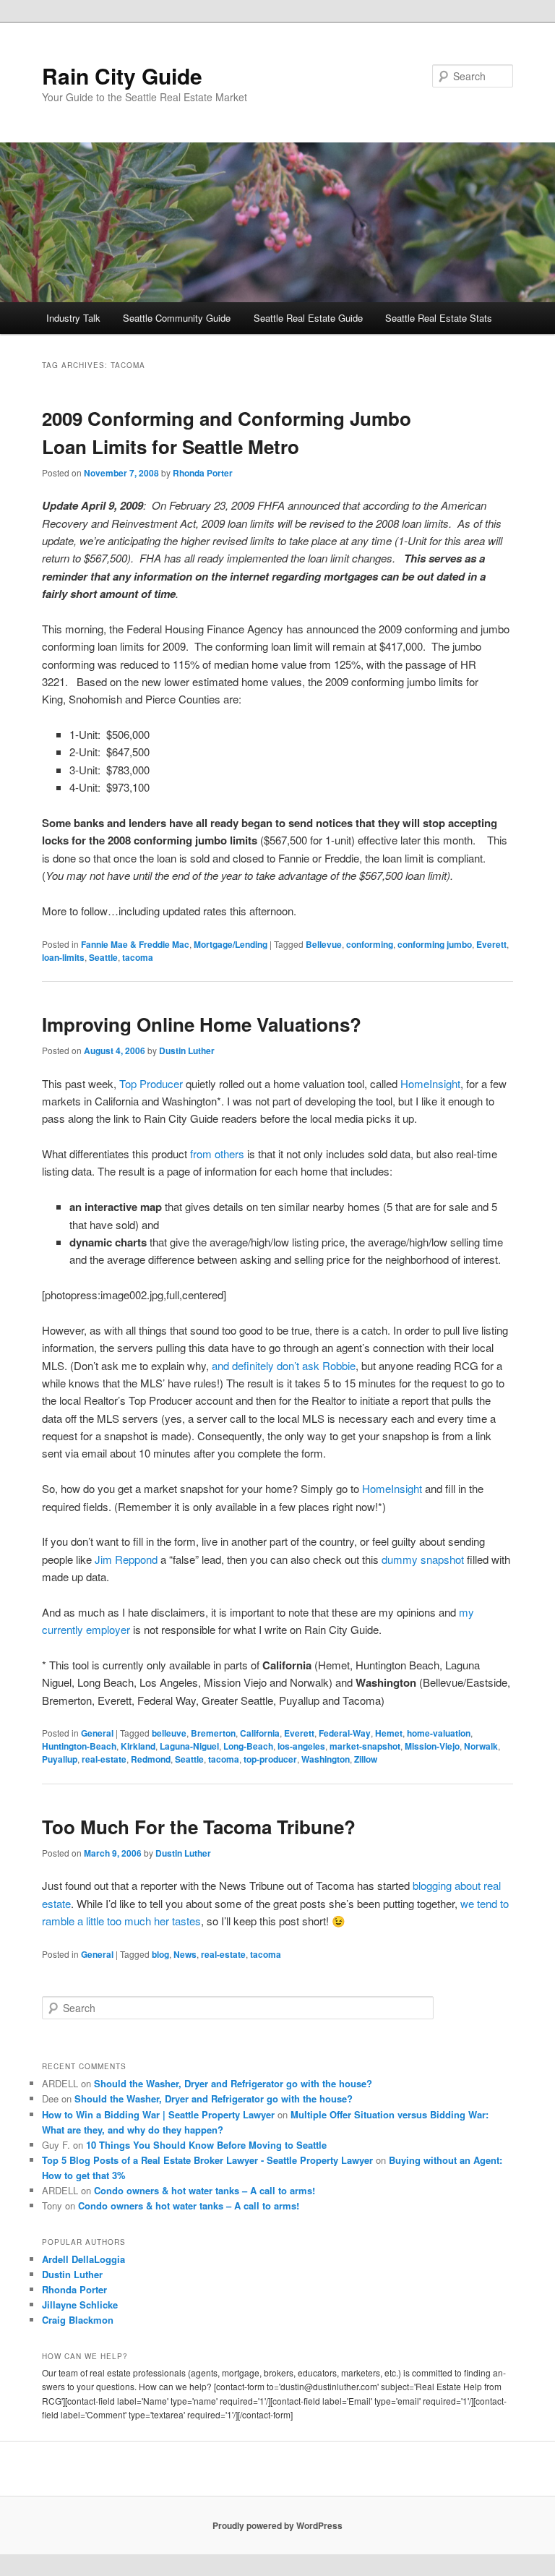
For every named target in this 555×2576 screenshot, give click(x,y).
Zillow (366, 1759)
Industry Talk (73, 318)
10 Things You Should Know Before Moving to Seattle (206, 2145)
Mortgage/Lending (231, 944)
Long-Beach (248, 1746)
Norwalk (481, 1746)
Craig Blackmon (78, 2320)
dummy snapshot (423, 1559)
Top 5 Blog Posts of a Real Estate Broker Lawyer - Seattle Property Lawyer (207, 2160)
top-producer (270, 1759)
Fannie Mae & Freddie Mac (135, 944)
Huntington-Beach (79, 1746)
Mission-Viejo (432, 1746)
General (97, 1733)
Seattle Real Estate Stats (439, 318)
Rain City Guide (122, 76)
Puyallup (60, 1759)
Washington (326, 1759)
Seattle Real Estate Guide (308, 318)
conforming (370, 944)
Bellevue (324, 944)
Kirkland (138, 1746)
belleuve (169, 1733)
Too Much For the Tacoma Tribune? (199, 1827)
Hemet (389, 1733)
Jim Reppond (126, 1559)
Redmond (151, 1759)
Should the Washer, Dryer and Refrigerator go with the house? (233, 2083)
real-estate (104, 1759)
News (185, 1954)
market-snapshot (365, 1746)
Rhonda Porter (203, 473)
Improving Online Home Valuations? (202, 1024)
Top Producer (151, 1083)
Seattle (103, 957)
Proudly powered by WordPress (277, 2525)
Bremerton (213, 1733)
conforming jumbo (435, 944)
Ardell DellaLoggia (83, 2259)
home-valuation (439, 1733)
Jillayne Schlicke (80, 2305)
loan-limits (63, 957)
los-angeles (301, 1746)
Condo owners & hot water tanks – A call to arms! (205, 2190)
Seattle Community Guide (177, 318)
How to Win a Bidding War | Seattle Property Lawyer (158, 2114)
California (260, 1733)
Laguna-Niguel (189, 1746)
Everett (491, 944)
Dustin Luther (187, 1050)
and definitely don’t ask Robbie (284, 1365)
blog (160, 1954)
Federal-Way (345, 1733)
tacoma (138, 957)
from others (217, 1154)
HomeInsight (430, 1083)
